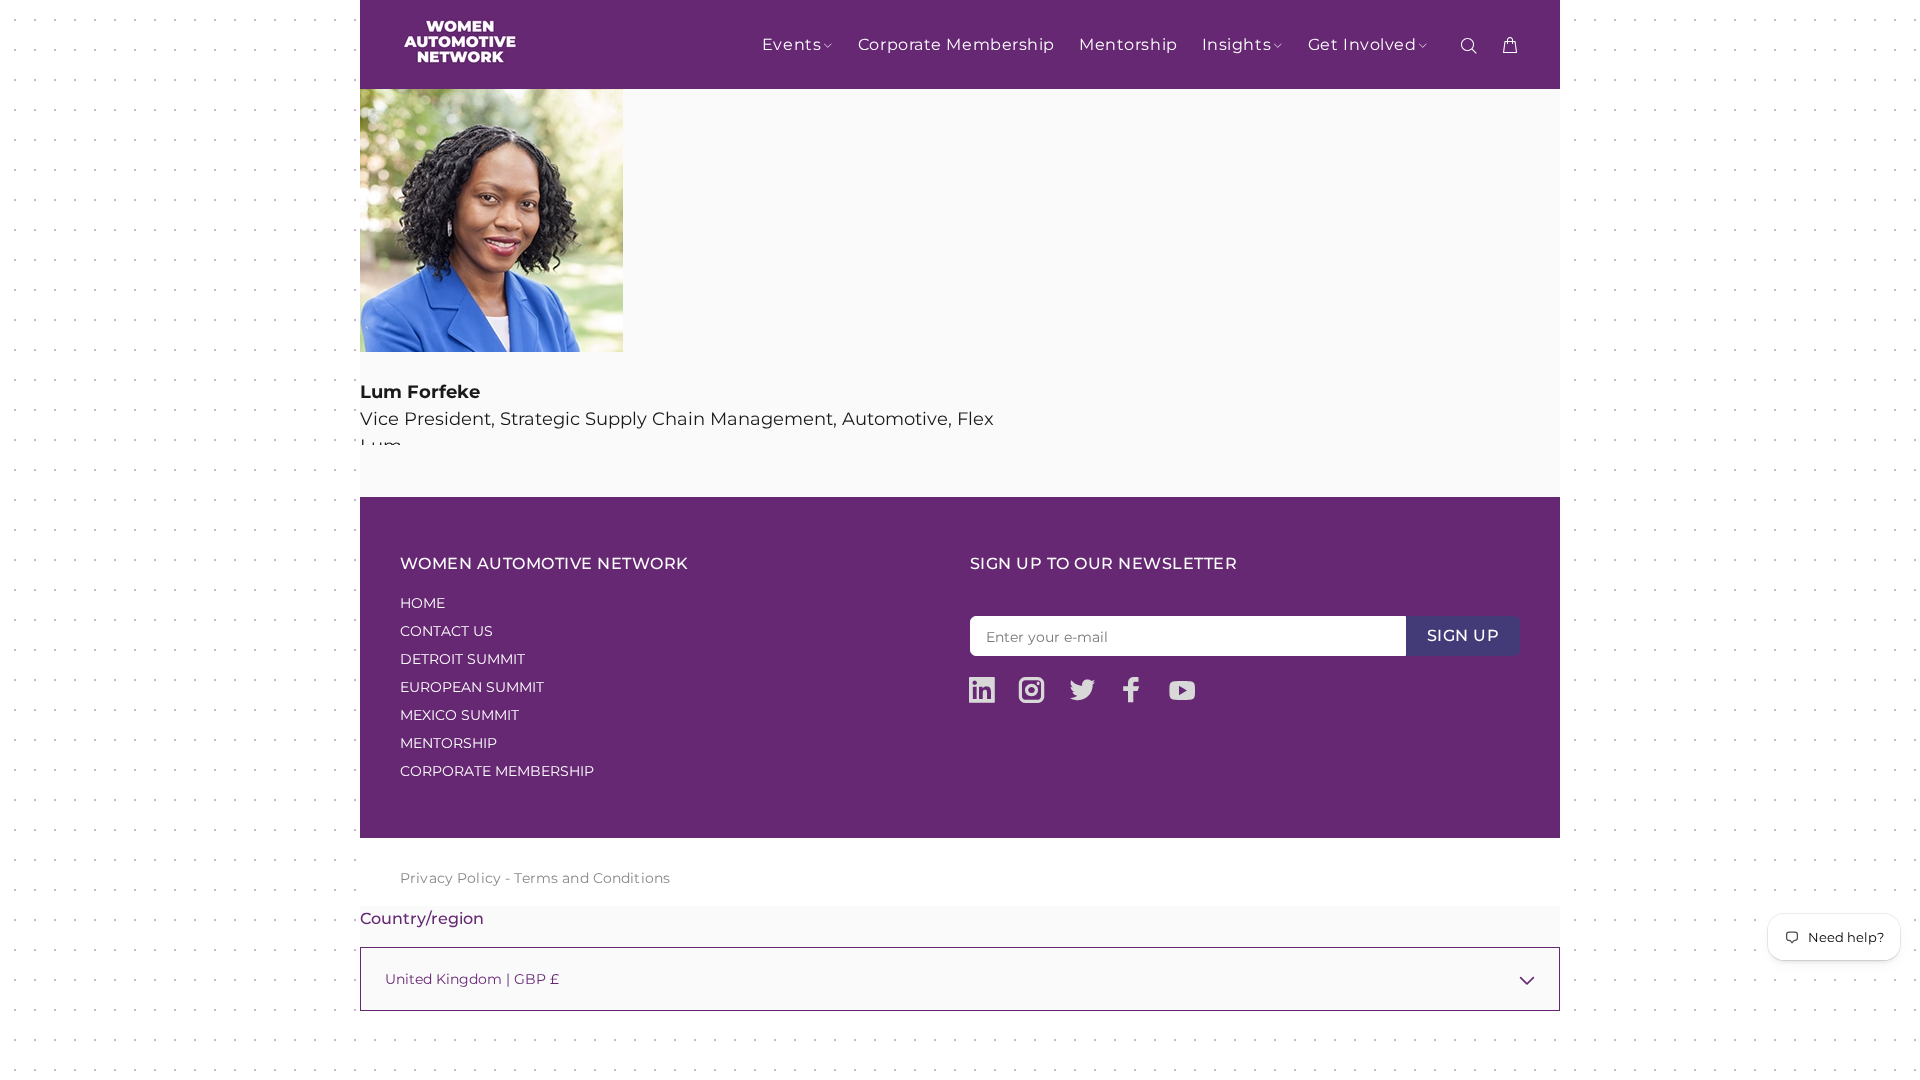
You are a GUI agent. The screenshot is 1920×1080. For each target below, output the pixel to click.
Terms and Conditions (592, 878)
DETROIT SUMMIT (462, 659)
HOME (422, 603)
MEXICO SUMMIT (459, 715)
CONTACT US (446, 631)
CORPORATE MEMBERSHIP (497, 771)
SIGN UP (1463, 635)
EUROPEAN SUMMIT (472, 687)
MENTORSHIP (448, 743)
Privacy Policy (450, 878)
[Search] (1473, 46)
